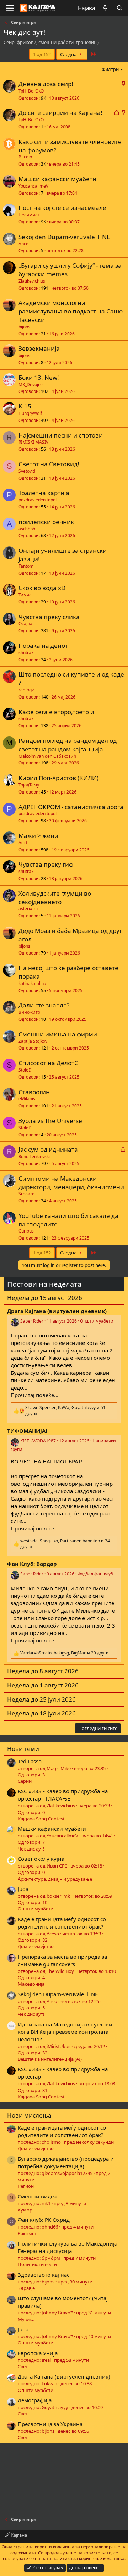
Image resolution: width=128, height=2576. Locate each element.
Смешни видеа (37, 2196)
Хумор (25, 2210)
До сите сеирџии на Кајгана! (60, 113)
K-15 (25, 406)
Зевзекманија (39, 348)
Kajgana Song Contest (41, 1819)
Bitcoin (25, 157)
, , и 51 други (65, 1411)
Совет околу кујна (41, 1859)
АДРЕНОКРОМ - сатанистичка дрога (71, 807)
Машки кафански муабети (57, 179)
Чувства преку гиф (46, 864)
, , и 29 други (65, 1653)
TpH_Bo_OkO (31, 91)
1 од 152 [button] (42, 54)
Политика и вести (37, 2264)
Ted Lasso (30, 1761)
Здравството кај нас (44, 2275)
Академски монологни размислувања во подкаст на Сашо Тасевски (71, 311)
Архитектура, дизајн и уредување (55, 1879)
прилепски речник (46, 522)
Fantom (26, 566)
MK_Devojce (31, 385)
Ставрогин (34, 1092)
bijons (24, 327)
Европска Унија (38, 2353)
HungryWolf (30, 413)
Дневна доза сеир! (46, 84)
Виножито (29, 1012)
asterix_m (28, 909)
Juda (23, 1889)
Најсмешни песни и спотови (61, 435)
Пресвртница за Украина (50, 2424)
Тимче (25, 595)
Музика (26, 2319)
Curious (26, 1231)
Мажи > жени (38, 836)
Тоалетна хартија (44, 493)
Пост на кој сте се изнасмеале (62, 208)
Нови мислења (29, 2115)
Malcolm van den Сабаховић (47, 756)
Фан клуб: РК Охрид (44, 2220)
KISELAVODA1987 (38, 1441)
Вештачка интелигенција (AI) (50, 2059)
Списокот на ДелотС (48, 1063)
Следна (69, 54)
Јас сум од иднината (48, 1149)
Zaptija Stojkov (33, 1041)
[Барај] (120, 8)
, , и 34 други (65, 1544)
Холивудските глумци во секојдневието (55, 898)
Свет (23, 2366)
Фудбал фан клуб (95, 1574)
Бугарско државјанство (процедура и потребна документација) (66, 2162)
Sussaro (26, 1194)
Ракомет (27, 2233)
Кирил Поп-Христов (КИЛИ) (58, 778)
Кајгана (18, 2535)
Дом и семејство (36, 1946)
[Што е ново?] (105, 8)
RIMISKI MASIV (33, 442)
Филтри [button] (110, 69)
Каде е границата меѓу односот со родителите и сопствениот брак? (62, 1923)
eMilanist (28, 1099)
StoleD (25, 1070)
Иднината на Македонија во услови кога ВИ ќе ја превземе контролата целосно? (65, 2032)
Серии (25, 1781)
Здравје (26, 2288)
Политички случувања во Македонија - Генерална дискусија (69, 2247)
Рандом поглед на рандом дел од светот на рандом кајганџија (68, 745)
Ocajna (25, 624)
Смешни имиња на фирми (58, 1034)
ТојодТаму (29, 785)
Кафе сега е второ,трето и (56, 712)
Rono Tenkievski (34, 1156)
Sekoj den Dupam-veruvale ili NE (64, 237)
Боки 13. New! (39, 377)
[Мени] (10, 8)
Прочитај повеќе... (34, 1395)
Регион (26, 2186)
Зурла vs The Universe (50, 1121)
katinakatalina (32, 983)
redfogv (26, 690)
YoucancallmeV (33, 186)
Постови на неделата (44, 1284)
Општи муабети (97, 1321)
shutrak (26, 653)
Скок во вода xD (42, 588)
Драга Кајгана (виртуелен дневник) (64, 2376)
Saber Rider (32, 1321)
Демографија (35, 2400)
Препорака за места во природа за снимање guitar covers (62, 1960)
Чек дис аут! (31, 1849)
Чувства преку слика (49, 617)
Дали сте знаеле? (44, 1005)
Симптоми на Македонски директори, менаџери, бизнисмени (71, 1183)
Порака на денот (43, 646)
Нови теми (23, 1749)
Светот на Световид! (49, 464)
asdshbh (27, 529)
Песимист (29, 215)
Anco (23, 244)
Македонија (31, 1984)
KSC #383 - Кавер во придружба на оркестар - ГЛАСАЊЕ (63, 1795)
